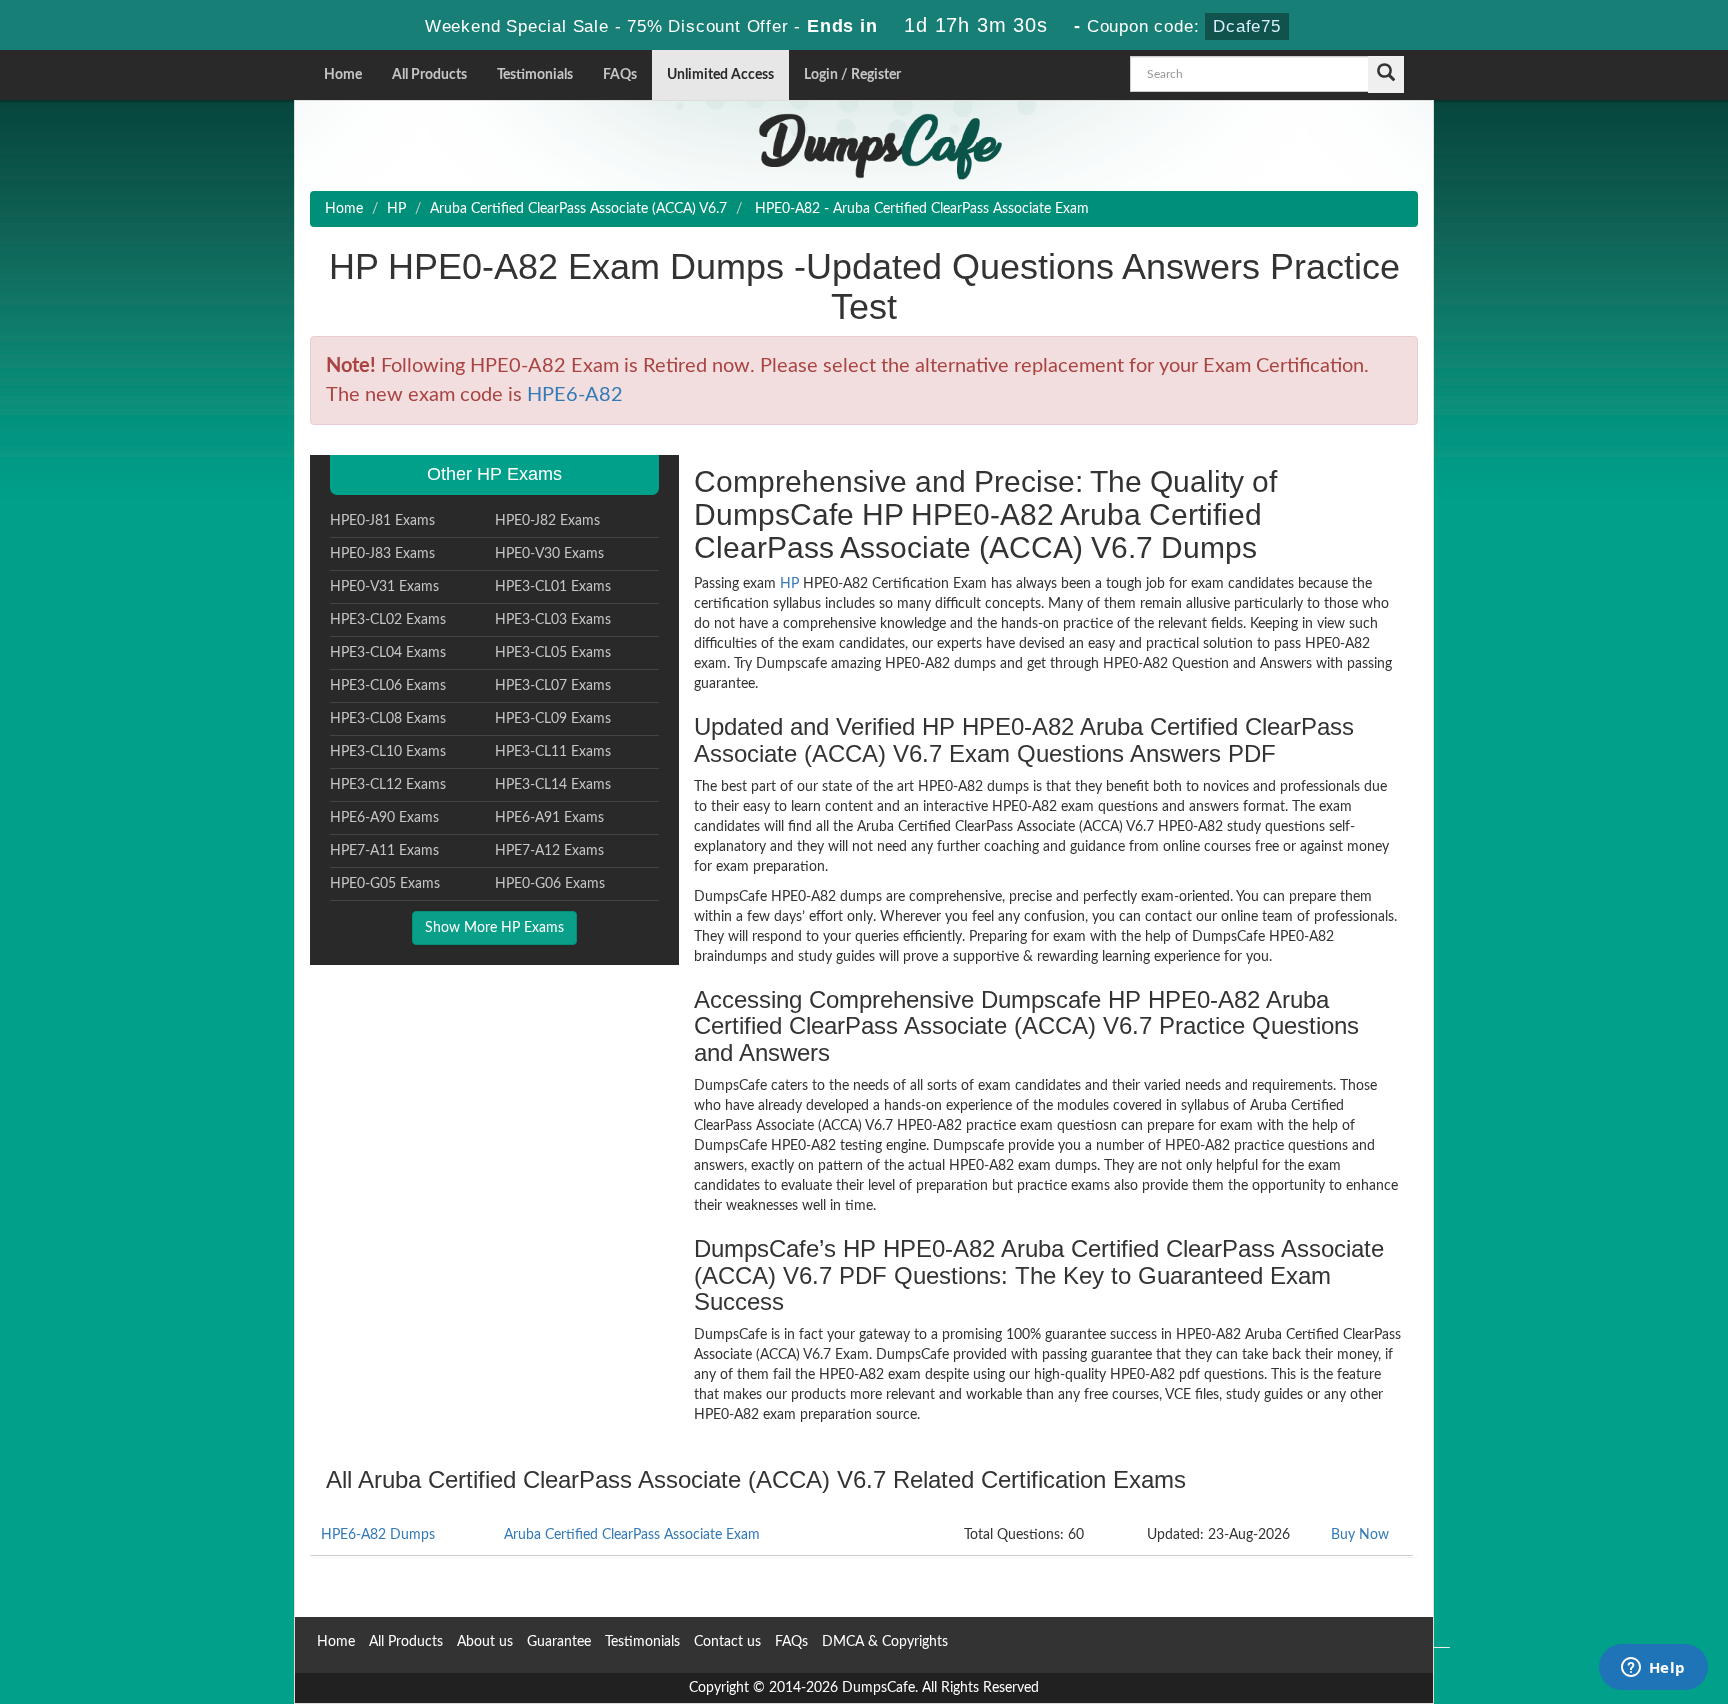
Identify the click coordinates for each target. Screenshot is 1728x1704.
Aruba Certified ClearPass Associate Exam (632, 1535)
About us (485, 1642)
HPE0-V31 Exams (384, 587)
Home (343, 75)
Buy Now (1360, 1535)
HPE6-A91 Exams (549, 818)
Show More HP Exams (494, 928)
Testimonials (535, 75)
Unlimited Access (720, 75)
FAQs (620, 75)
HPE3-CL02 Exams (388, 620)
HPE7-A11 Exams (384, 851)
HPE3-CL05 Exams (553, 653)
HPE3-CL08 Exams (388, 719)
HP (396, 209)
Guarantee (559, 1642)
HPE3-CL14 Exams (553, 785)
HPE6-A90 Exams (384, 818)
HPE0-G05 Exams (385, 884)
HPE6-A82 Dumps (378, 1535)
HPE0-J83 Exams (382, 554)
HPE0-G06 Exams (550, 884)
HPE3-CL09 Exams (553, 719)
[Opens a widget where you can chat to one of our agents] (1653, 1669)
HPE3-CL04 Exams (388, 653)
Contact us (727, 1642)
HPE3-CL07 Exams (553, 686)
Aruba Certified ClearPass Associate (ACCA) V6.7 (578, 209)
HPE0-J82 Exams (547, 521)
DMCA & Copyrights (885, 1642)
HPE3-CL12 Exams (388, 785)
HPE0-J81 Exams (382, 521)
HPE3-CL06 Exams (388, 686)
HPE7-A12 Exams (549, 851)
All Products (429, 75)
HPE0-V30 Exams (549, 554)
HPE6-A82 (575, 395)
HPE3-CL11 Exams (553, 752)
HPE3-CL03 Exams (553, 620)
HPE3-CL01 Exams (553, 587)
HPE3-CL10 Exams (388, 752)
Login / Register (852, 75)
